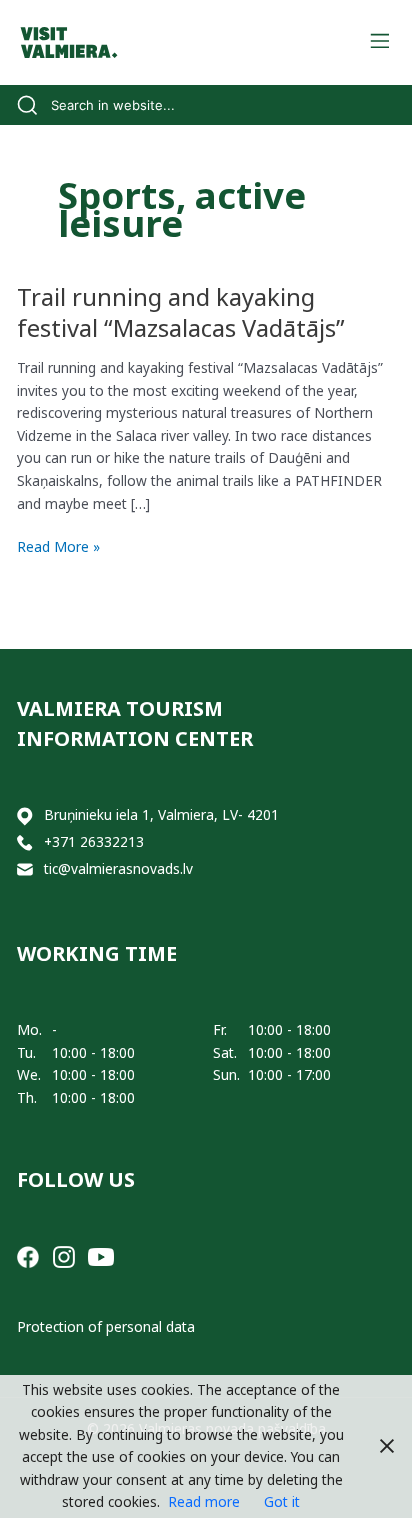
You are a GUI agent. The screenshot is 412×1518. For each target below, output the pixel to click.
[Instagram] (64, 1255)
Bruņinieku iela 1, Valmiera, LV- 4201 (161, 814)
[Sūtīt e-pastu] (25, 869)
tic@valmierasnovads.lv (118, 868)
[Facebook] (28, 1255)
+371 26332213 (94, 841)
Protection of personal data (106, 1326)
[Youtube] (101, 1255)
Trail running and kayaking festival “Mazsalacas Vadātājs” (181, 312)
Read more (204, 1501)
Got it (282, 1501)
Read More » (58, 547)
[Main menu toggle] (379, 42)
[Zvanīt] (25, 842)
